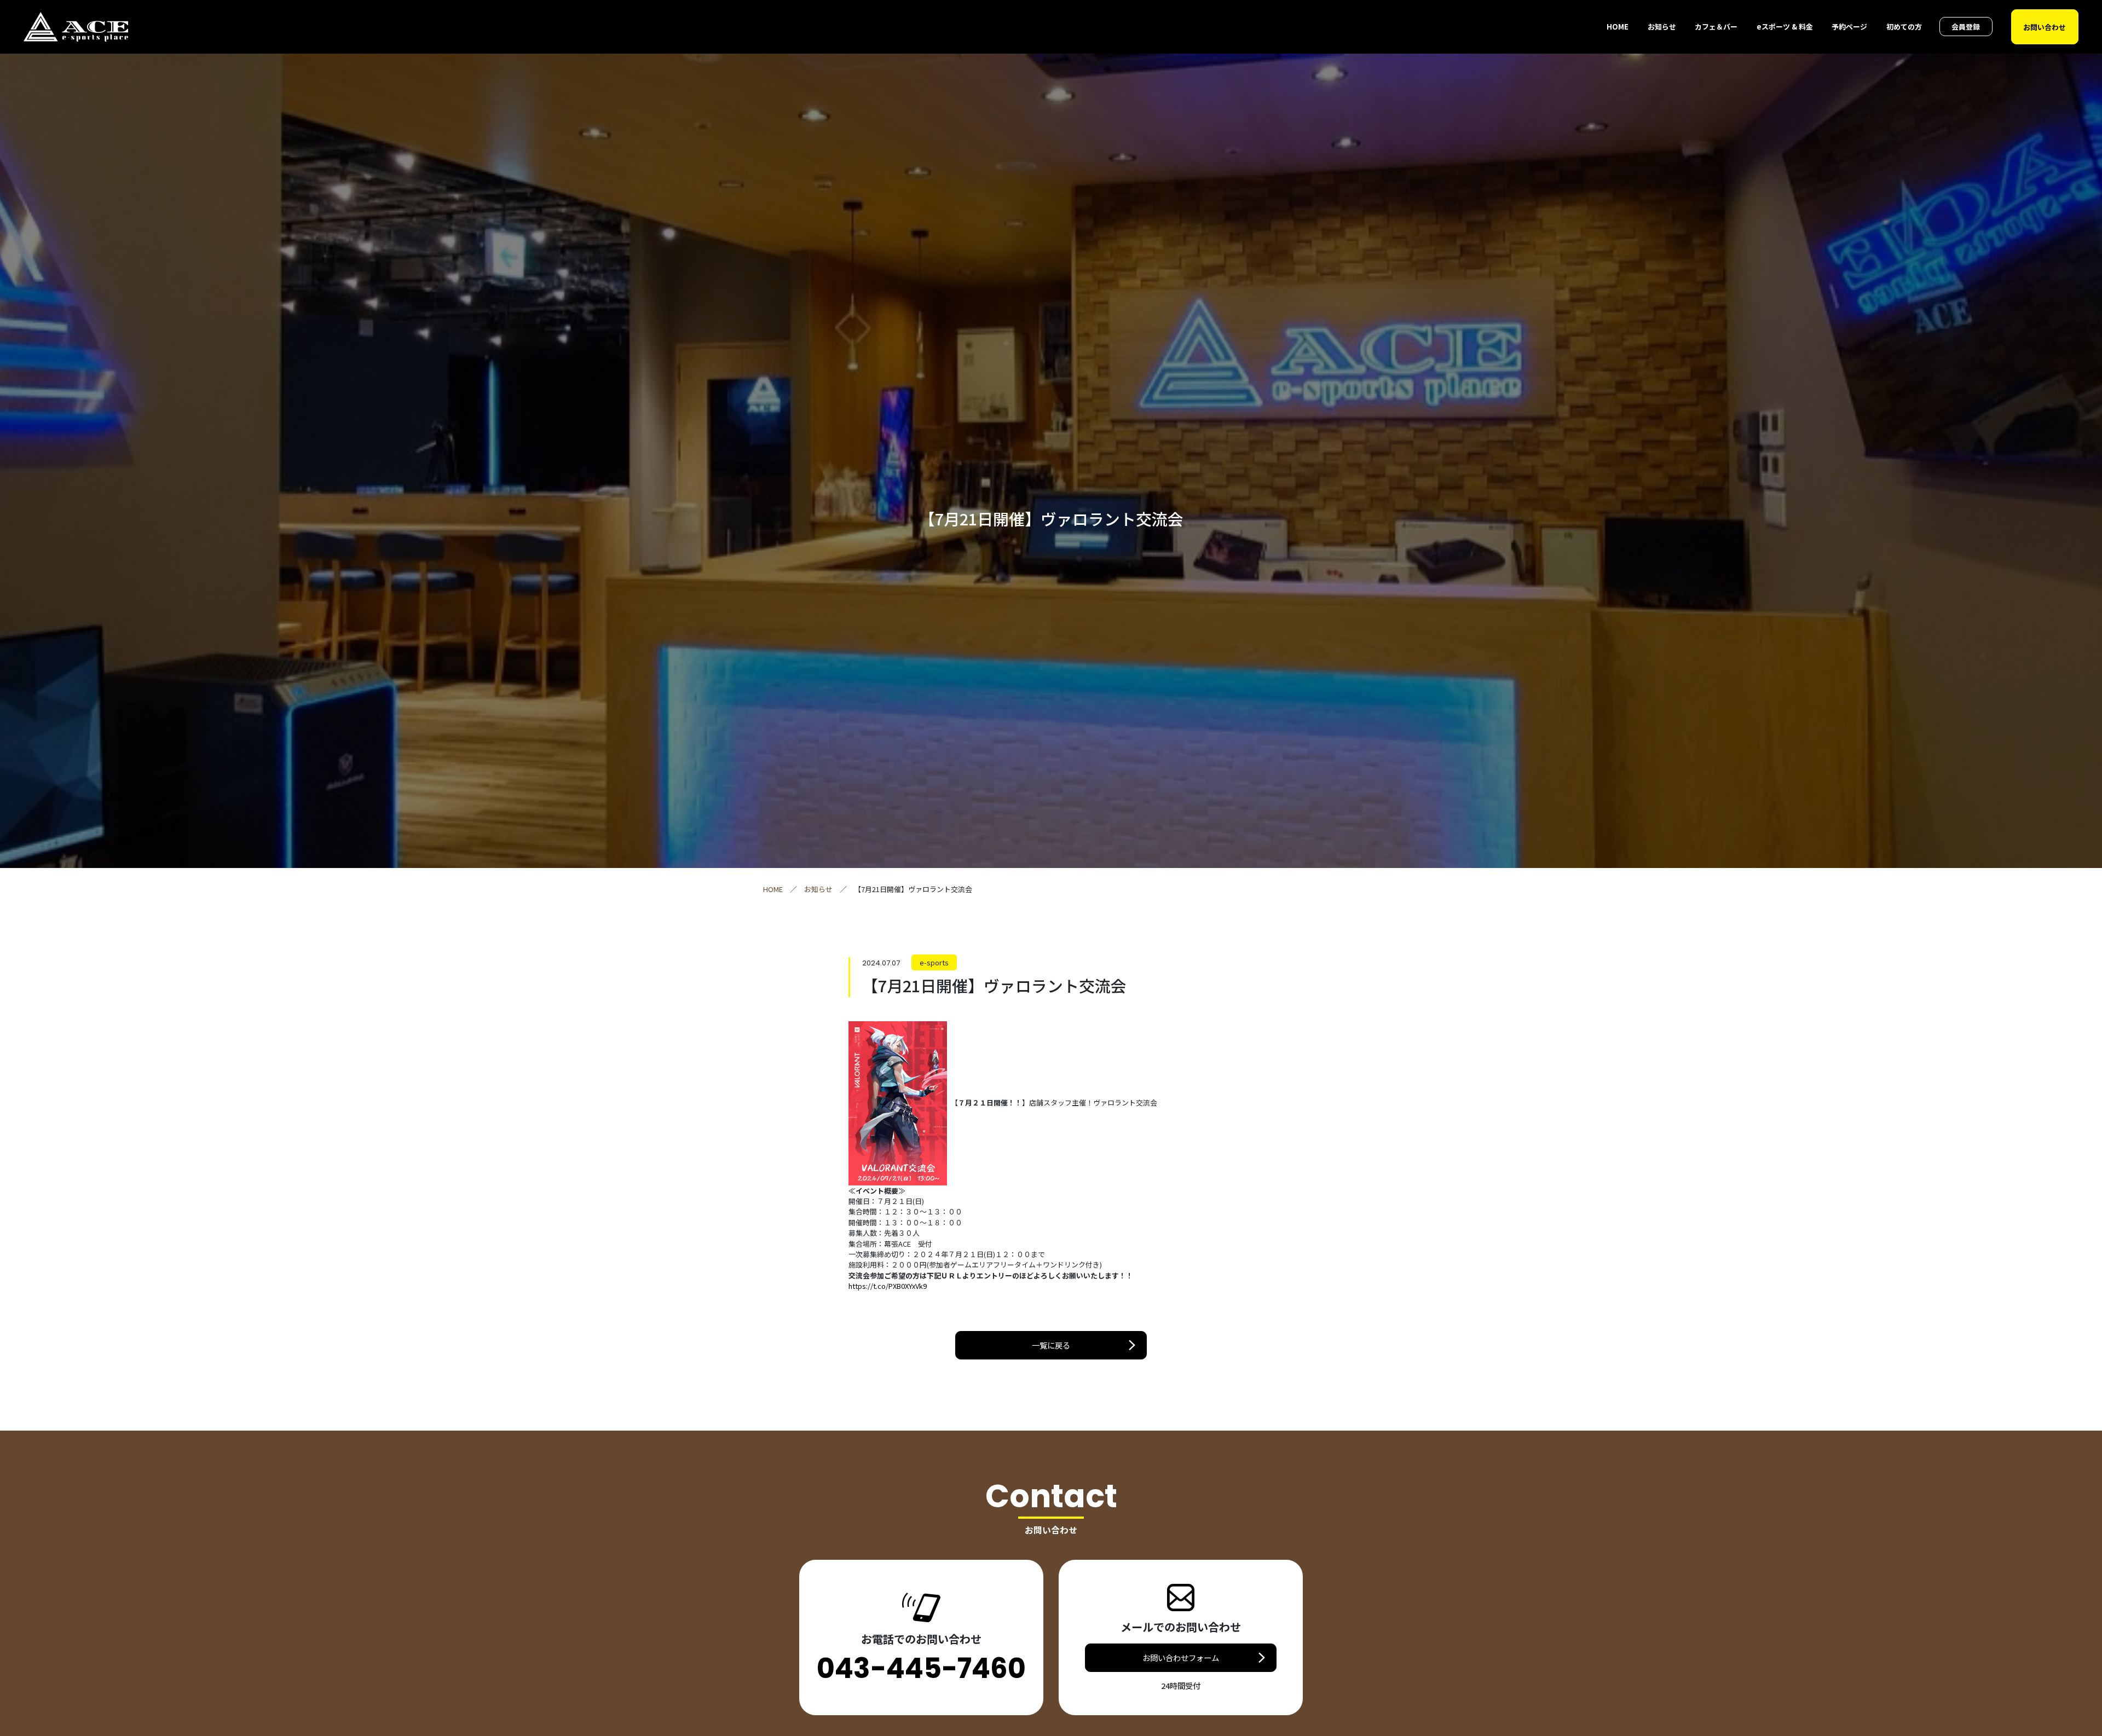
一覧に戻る (1051, 1345)
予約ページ (1849, 27)
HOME (1618, 27)
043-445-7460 (921, 1669)
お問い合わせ (2045, 27)
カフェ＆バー (1716, 27)
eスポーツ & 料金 (1785, 27)
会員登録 (1966, 27)
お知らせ (1662, 27)
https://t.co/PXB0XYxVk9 (888, 1286)
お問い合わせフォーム (1181, 1657)
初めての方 (1904, 27)
